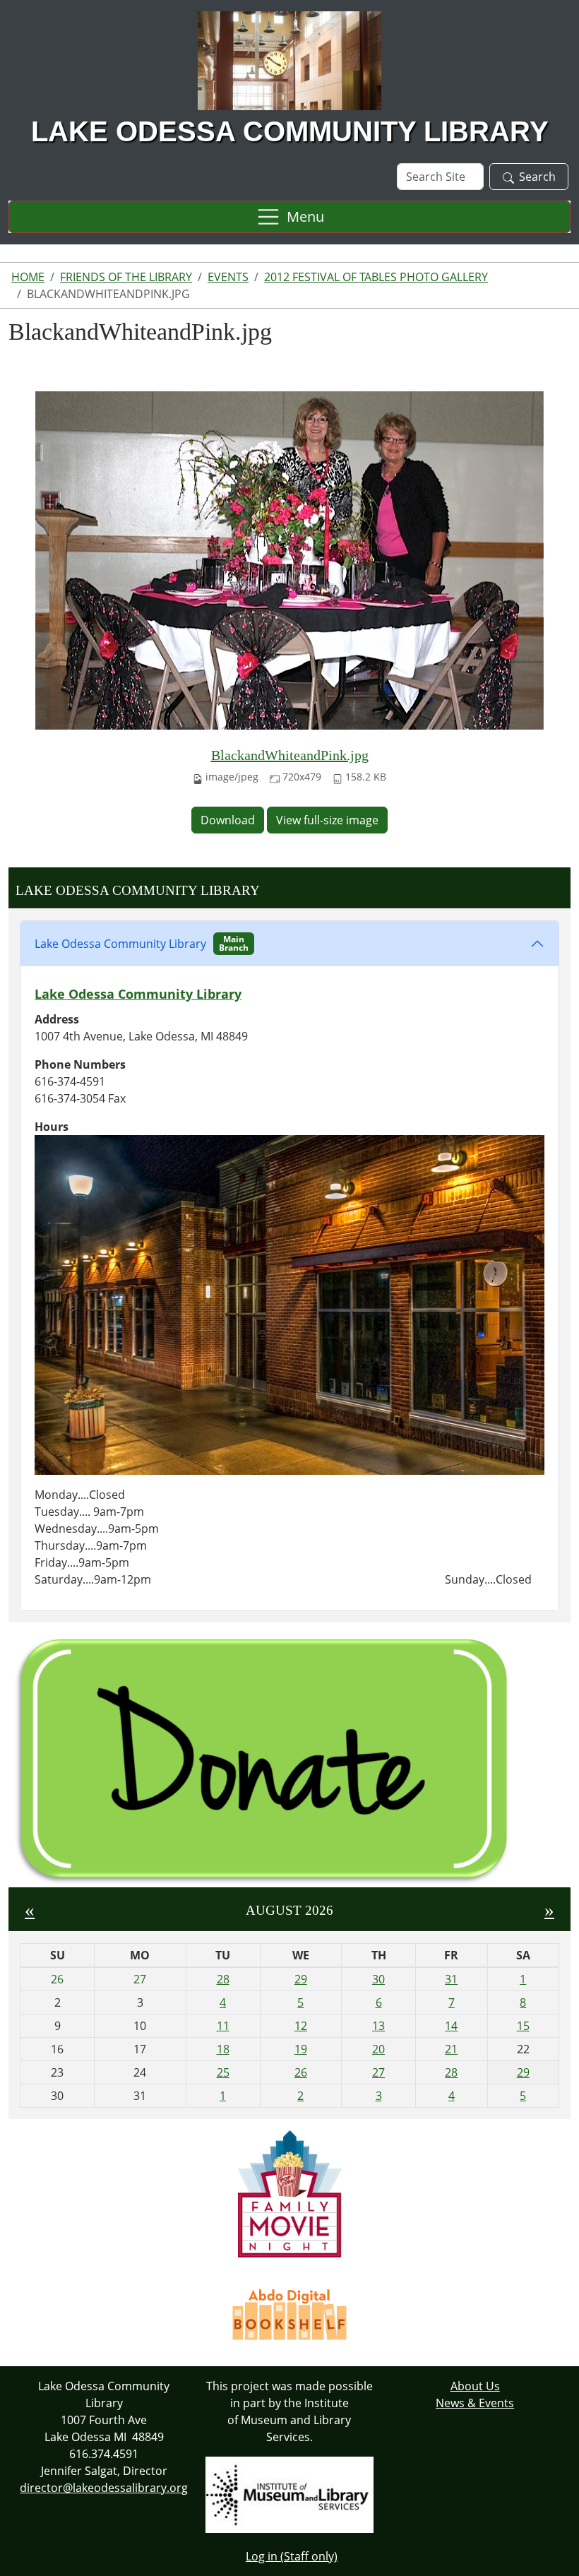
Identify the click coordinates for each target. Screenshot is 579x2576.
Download (228, 820)
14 (451, 2026)
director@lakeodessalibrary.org (104, 2488)
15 (523, 2026)
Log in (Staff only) (292, 2556)
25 (223, 2072)
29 (301, 1979)
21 (451, 2049)
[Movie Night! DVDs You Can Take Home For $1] (290, 2192)
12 (301, 2026)
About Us (475, 2386)
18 (223, 2049)
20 (378, 2049)
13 (378, 2026)
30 (378, 1979)
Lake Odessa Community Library (142, 943)
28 (223, 1979)
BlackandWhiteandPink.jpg (290, 755)
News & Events (475, 2403)
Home (28, 277)
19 (301, 2049)
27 (378, 2072)
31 (451, 1979)
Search (537, 177)
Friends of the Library (126, 277)
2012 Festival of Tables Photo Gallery (376, 277)
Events (228, 277)
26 (301, 2072)
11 (223, 2026)
